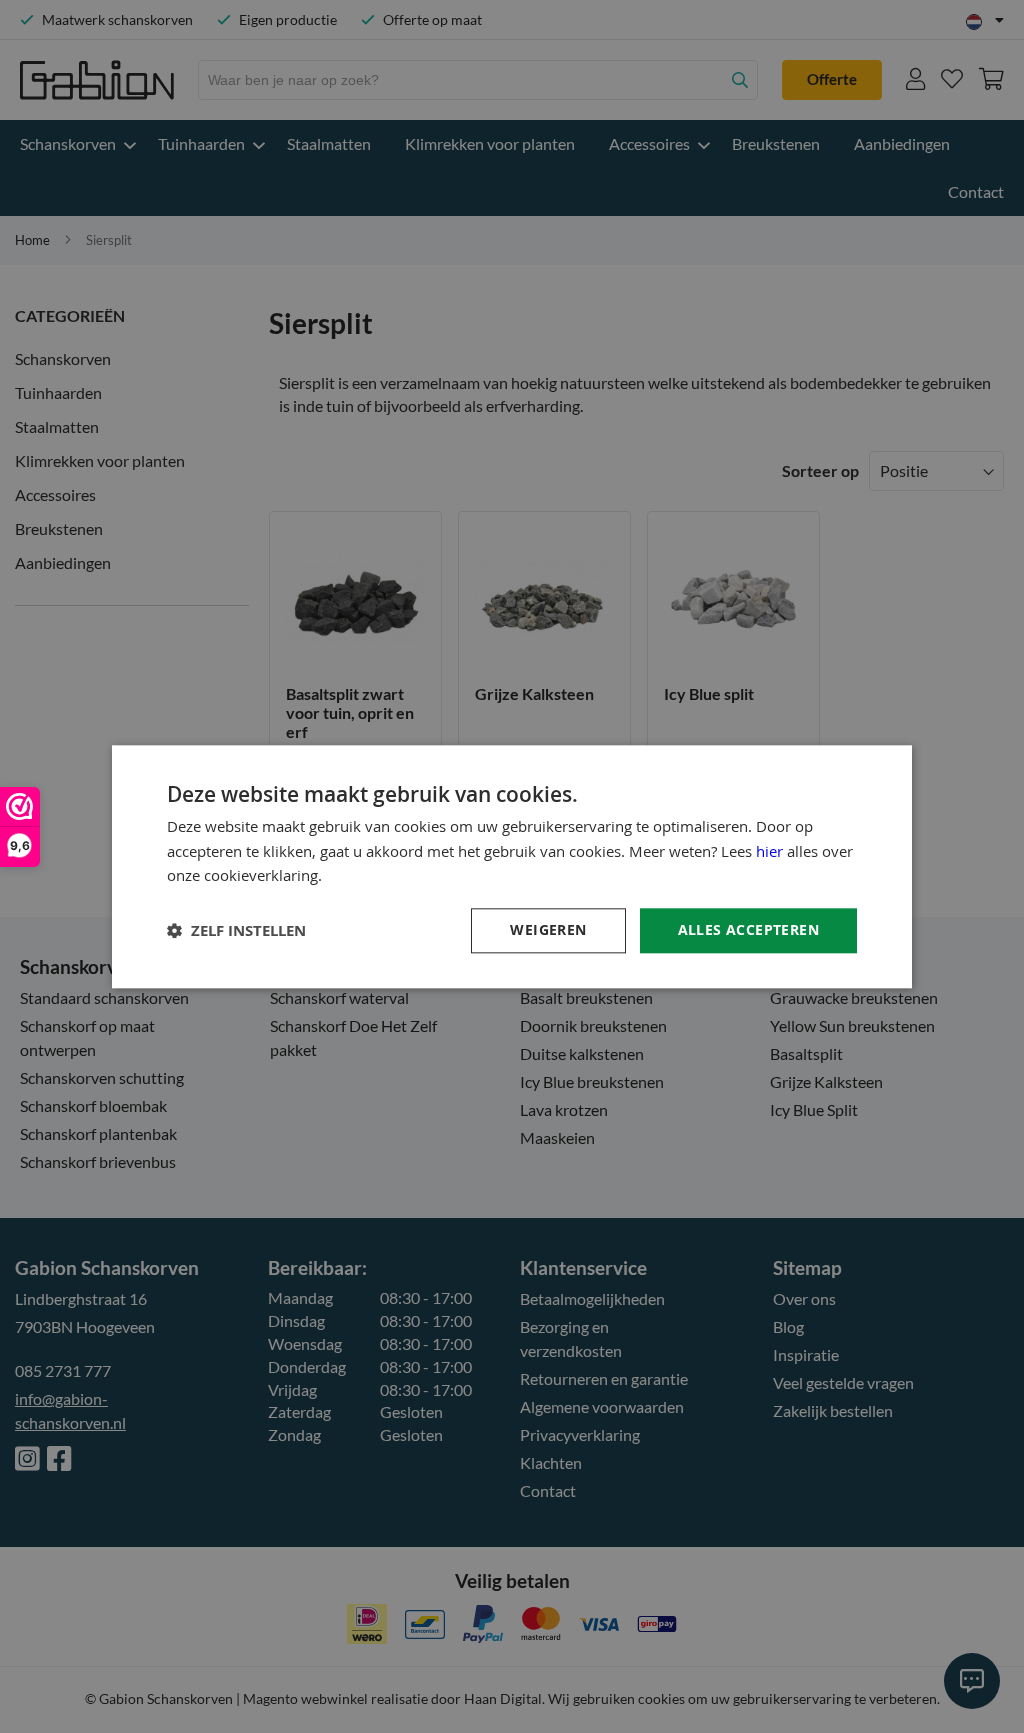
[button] (236, 930)
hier (769, 851)
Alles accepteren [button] (748, 929)
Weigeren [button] (548, 929)
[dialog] (512, 866)
